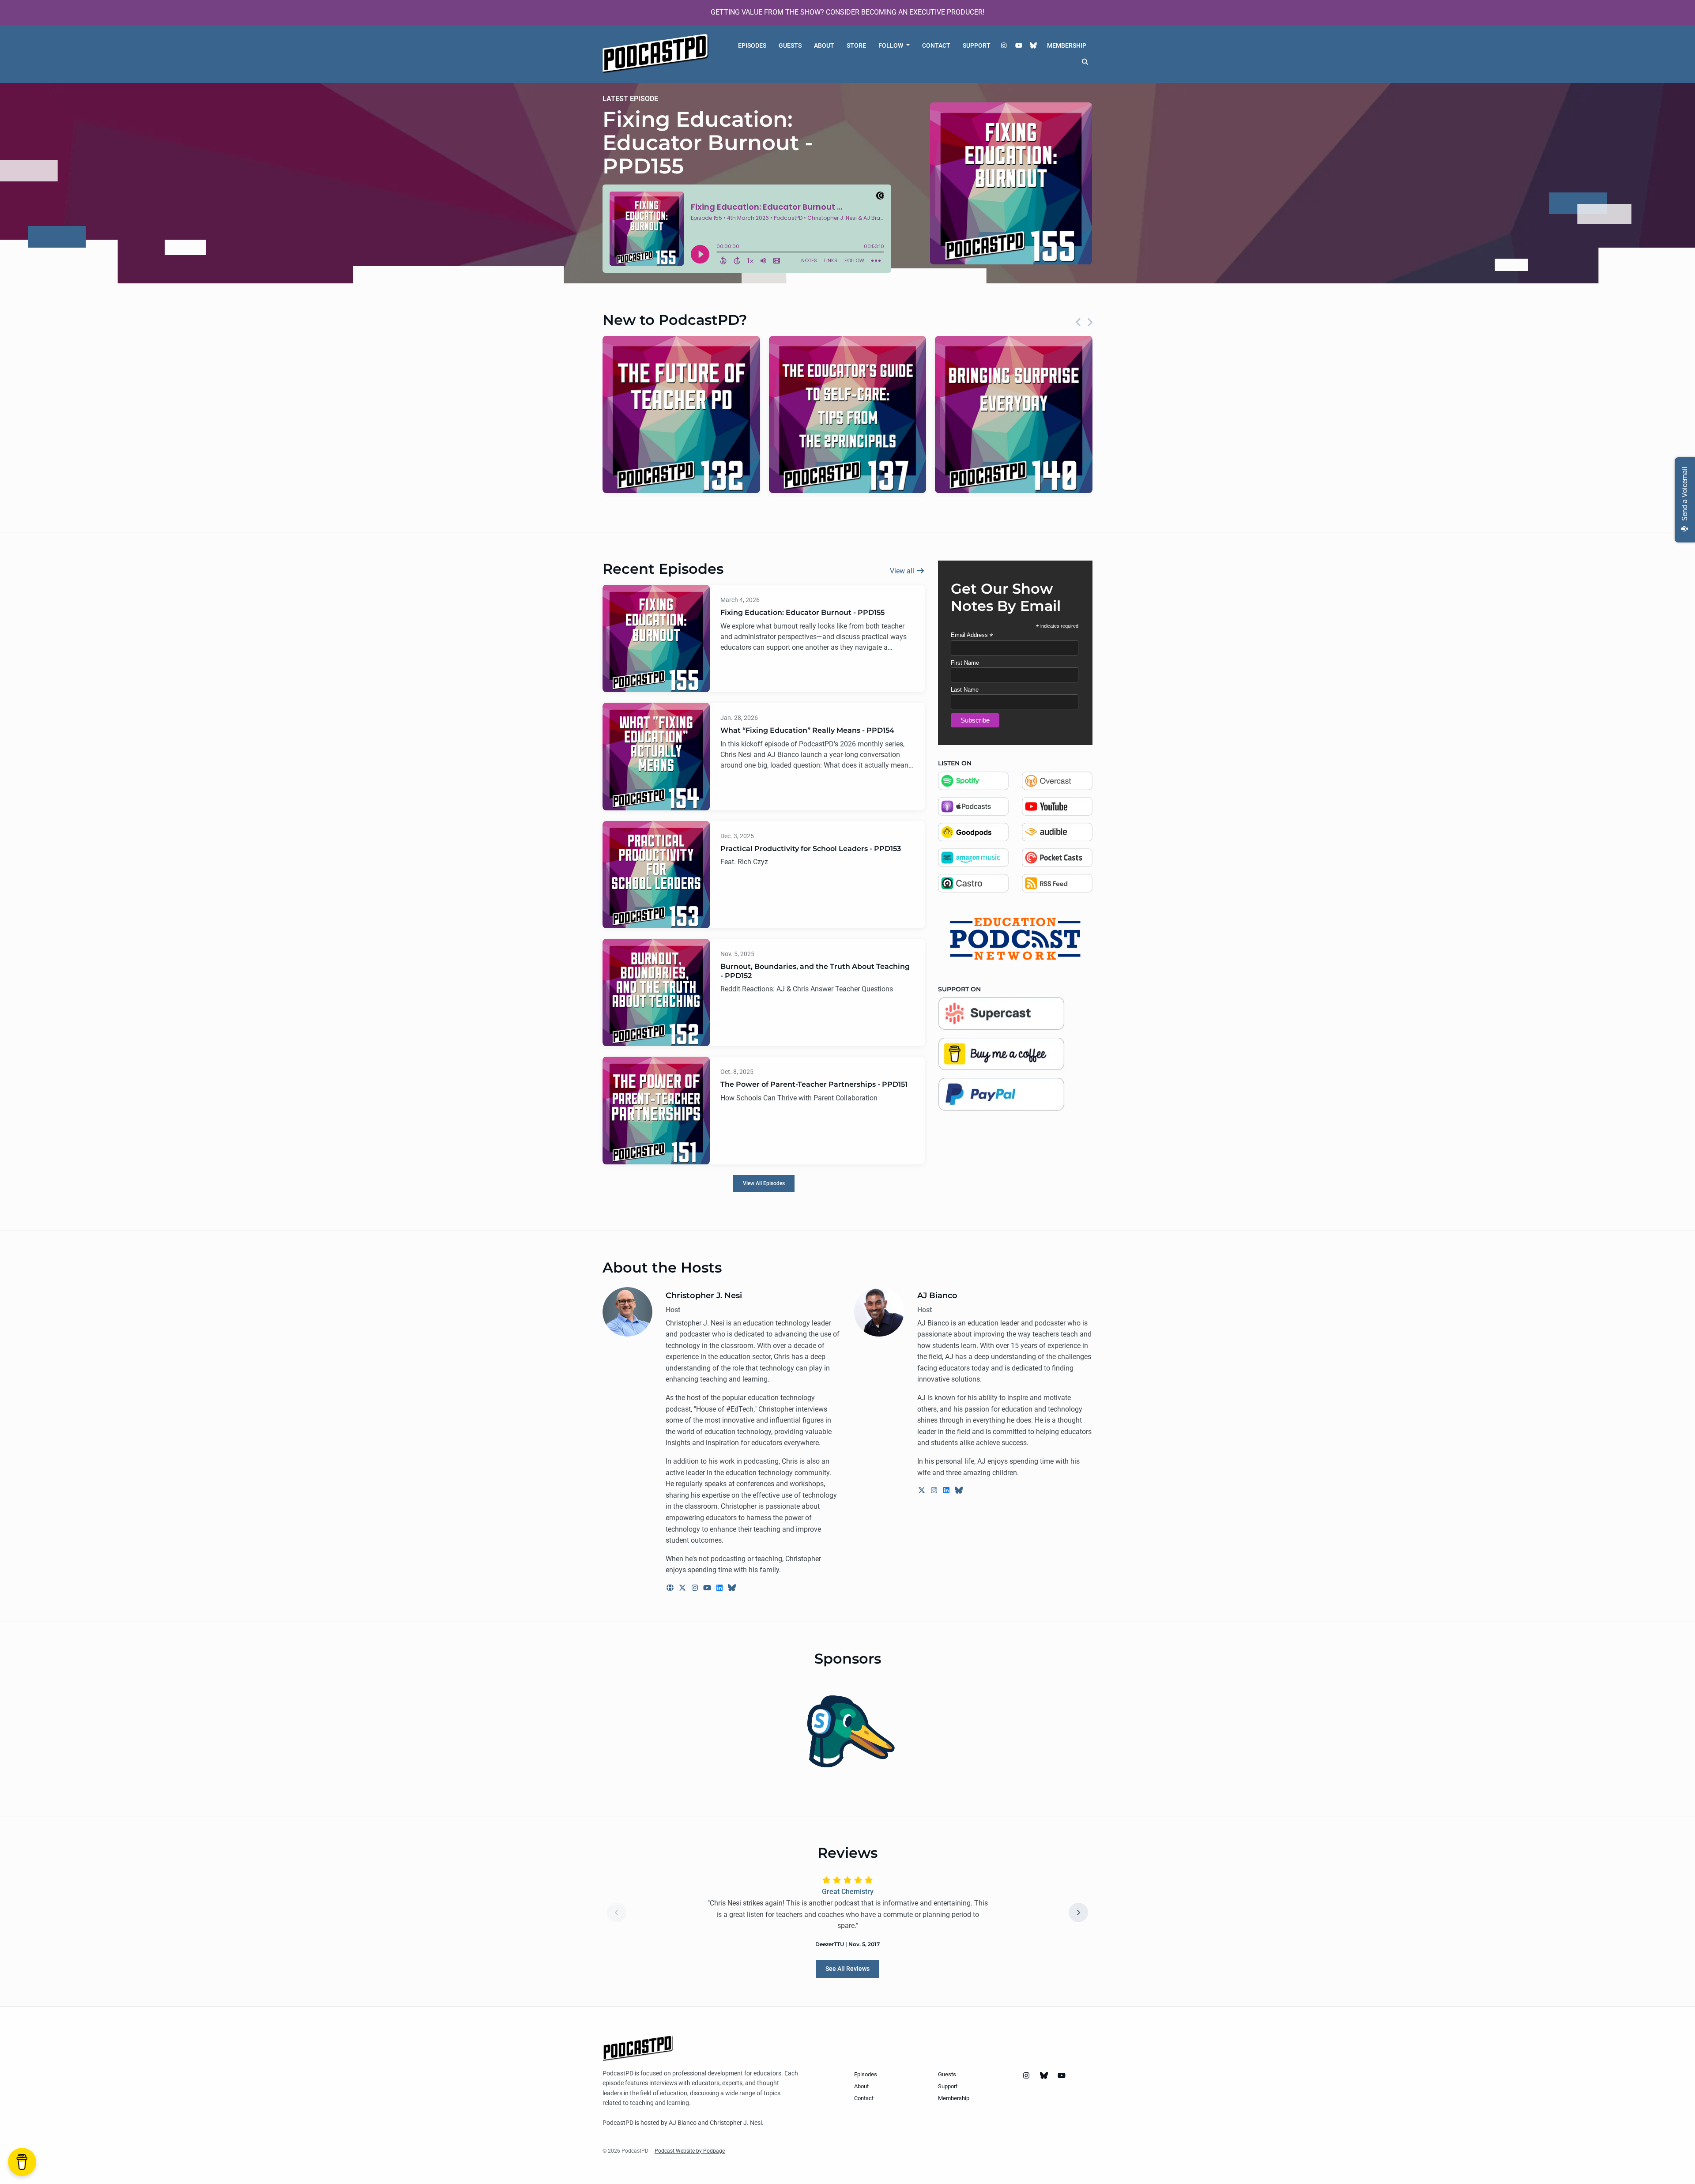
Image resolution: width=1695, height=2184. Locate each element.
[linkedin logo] (720, 1588)
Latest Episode (630, 99)
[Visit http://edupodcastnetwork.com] (1015, 938)
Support (977, 45)
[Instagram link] (1004, 46)
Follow (891, 45)
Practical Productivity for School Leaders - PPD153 (811, 849)
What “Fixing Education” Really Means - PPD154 (807, 730)
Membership (1067, 45)
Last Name (965, 690)
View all (903, 571)
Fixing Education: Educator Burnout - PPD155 (708, 143)
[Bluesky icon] (1044, 2076)
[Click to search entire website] (1085, 62)
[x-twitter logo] (683, 1588)
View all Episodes (764, 1183)
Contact (936, 45)
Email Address (972, 635)
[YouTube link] (1019, 46)
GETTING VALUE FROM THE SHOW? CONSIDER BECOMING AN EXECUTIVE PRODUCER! (847, 12)
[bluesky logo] (732, 1588)
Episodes (752, 45)
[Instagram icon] (1026, 2076)
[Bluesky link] (1034, 46)
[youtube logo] (708, 1588)
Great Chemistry (848, 1892)
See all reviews (847, 1969)
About (824, 45)
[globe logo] (671, 1588)
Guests (790, 45)
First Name (965, 663)
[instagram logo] (696, 1588)
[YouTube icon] (1062, 2076)
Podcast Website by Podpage (690, 2151)
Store (856, 45)
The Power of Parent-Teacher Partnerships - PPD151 (814, 1084)
